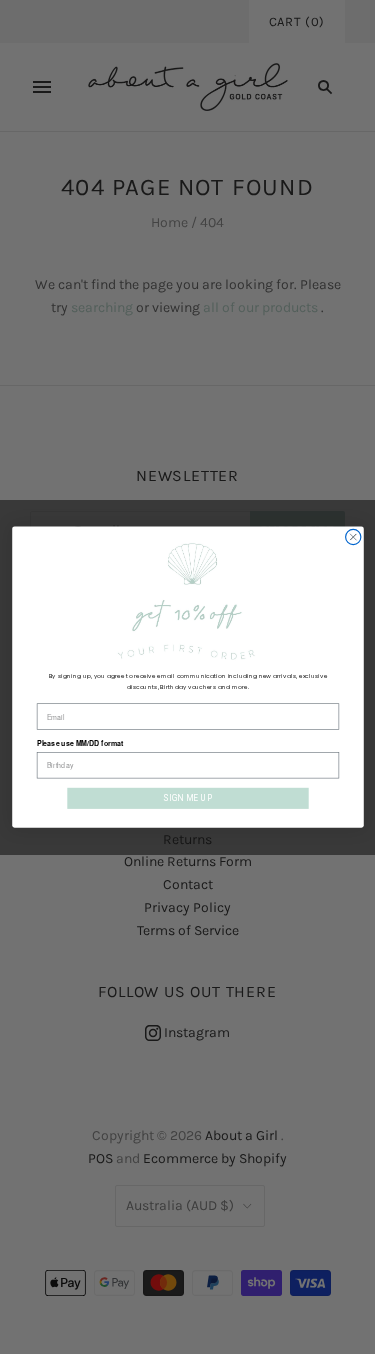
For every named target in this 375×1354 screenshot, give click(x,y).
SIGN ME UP (187, 798)
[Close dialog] (352, 536)
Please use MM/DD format (79, 743)
